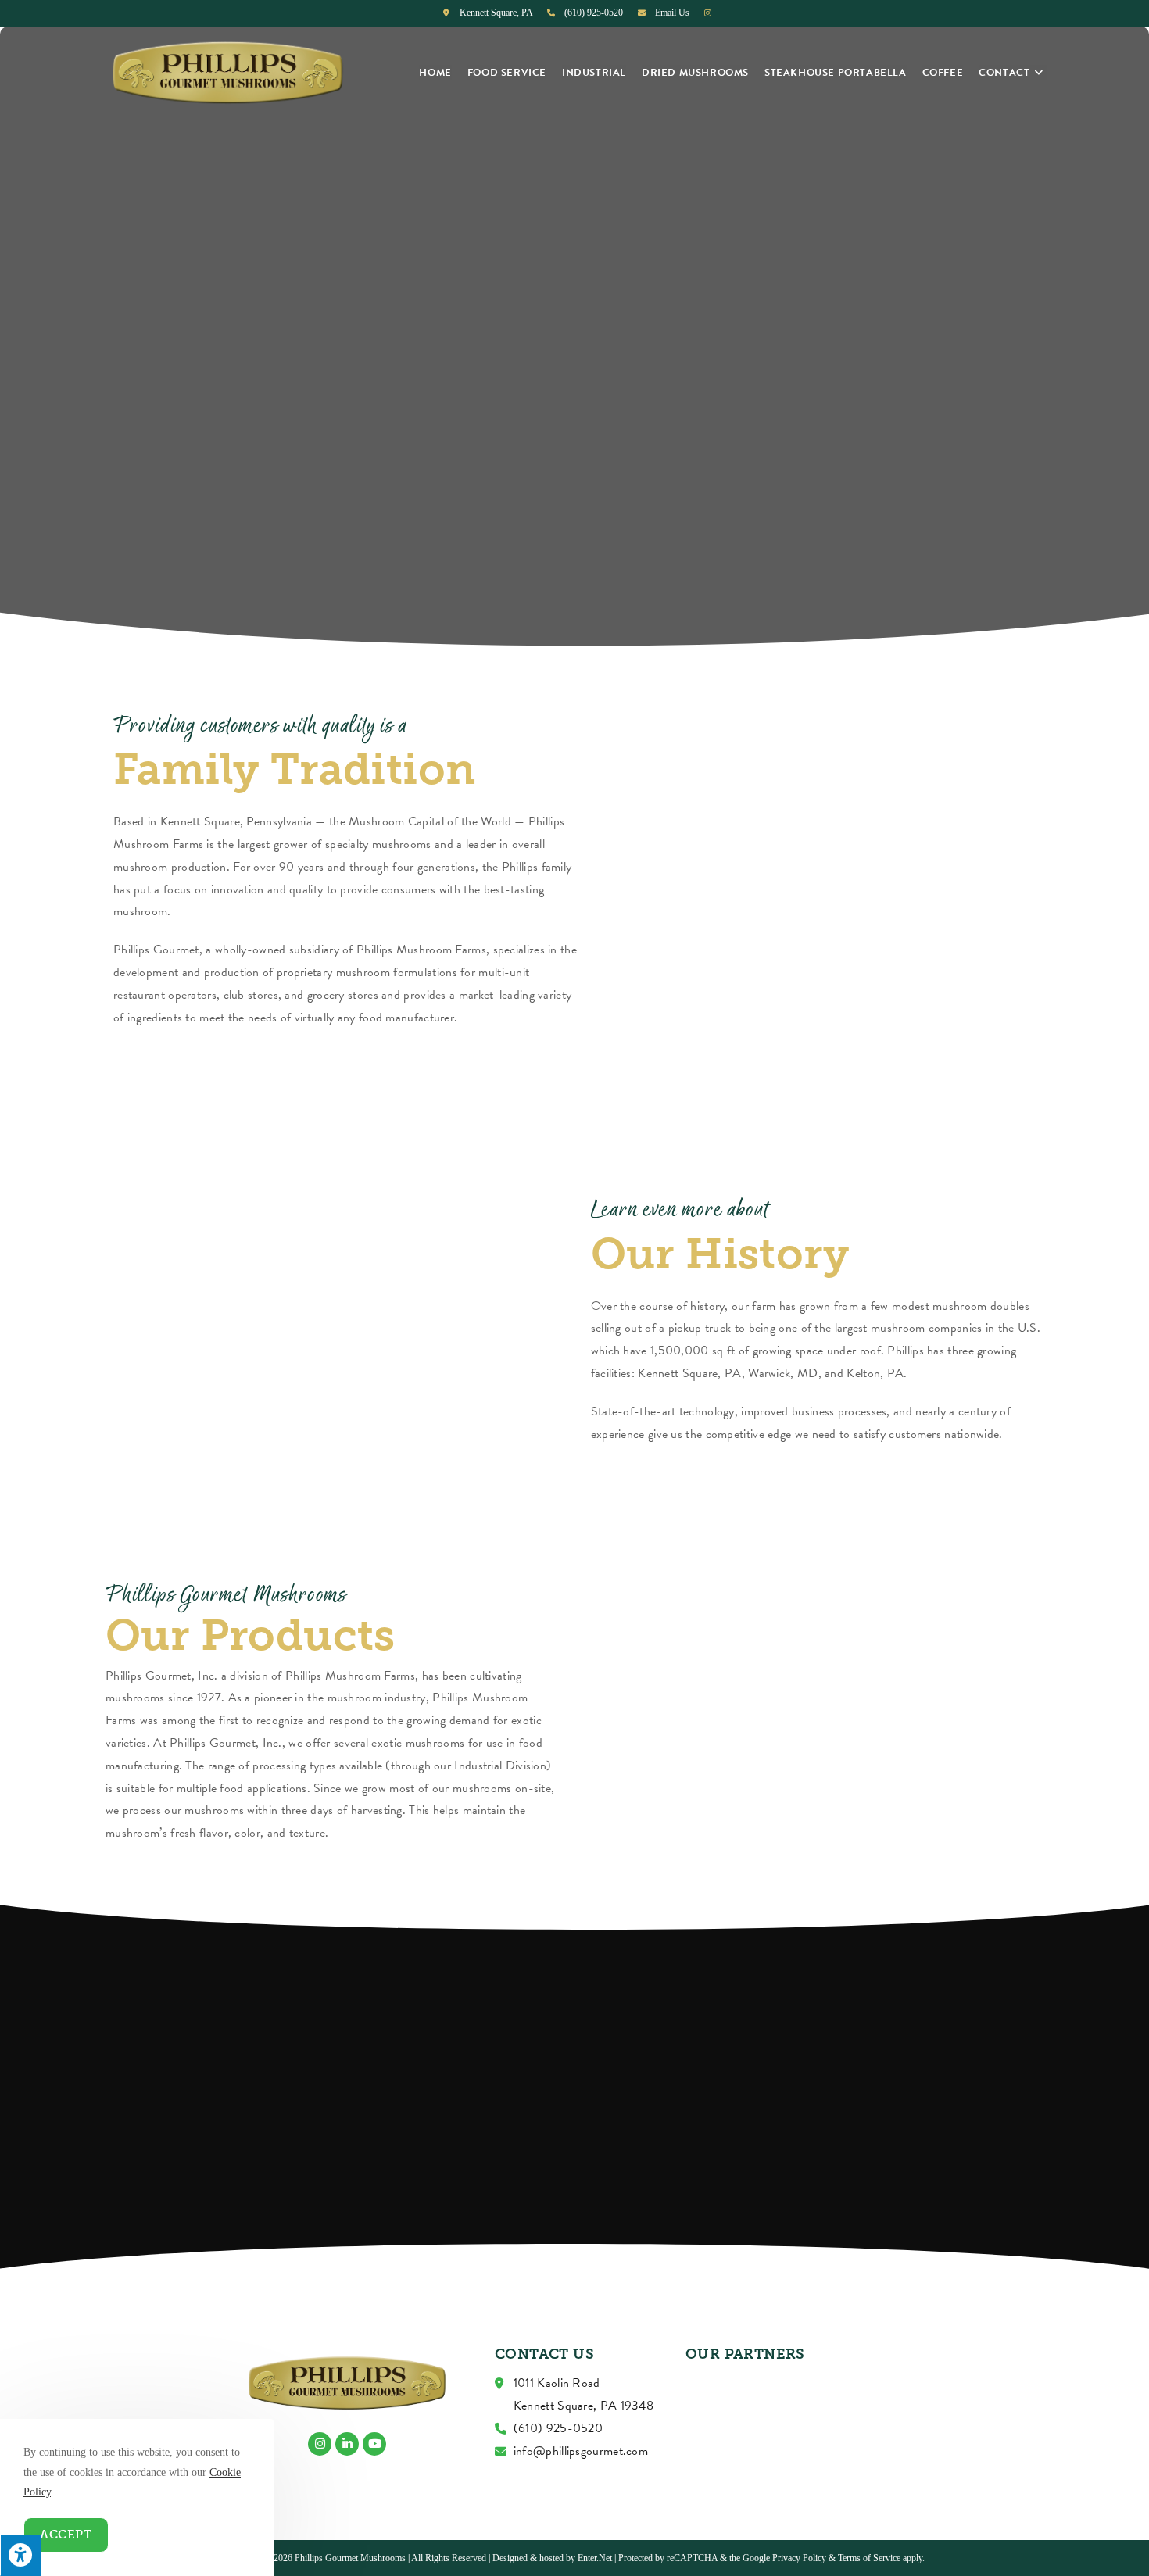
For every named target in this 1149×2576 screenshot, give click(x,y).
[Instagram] (320, 2444)
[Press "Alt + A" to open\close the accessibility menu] (20, 2555)
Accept (66, 2535)
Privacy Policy (799, 2558)
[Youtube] (374, 2444)
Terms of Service (869, 2558)
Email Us (672, 13)
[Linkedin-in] (347, 2444)
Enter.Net (595, 2558)
